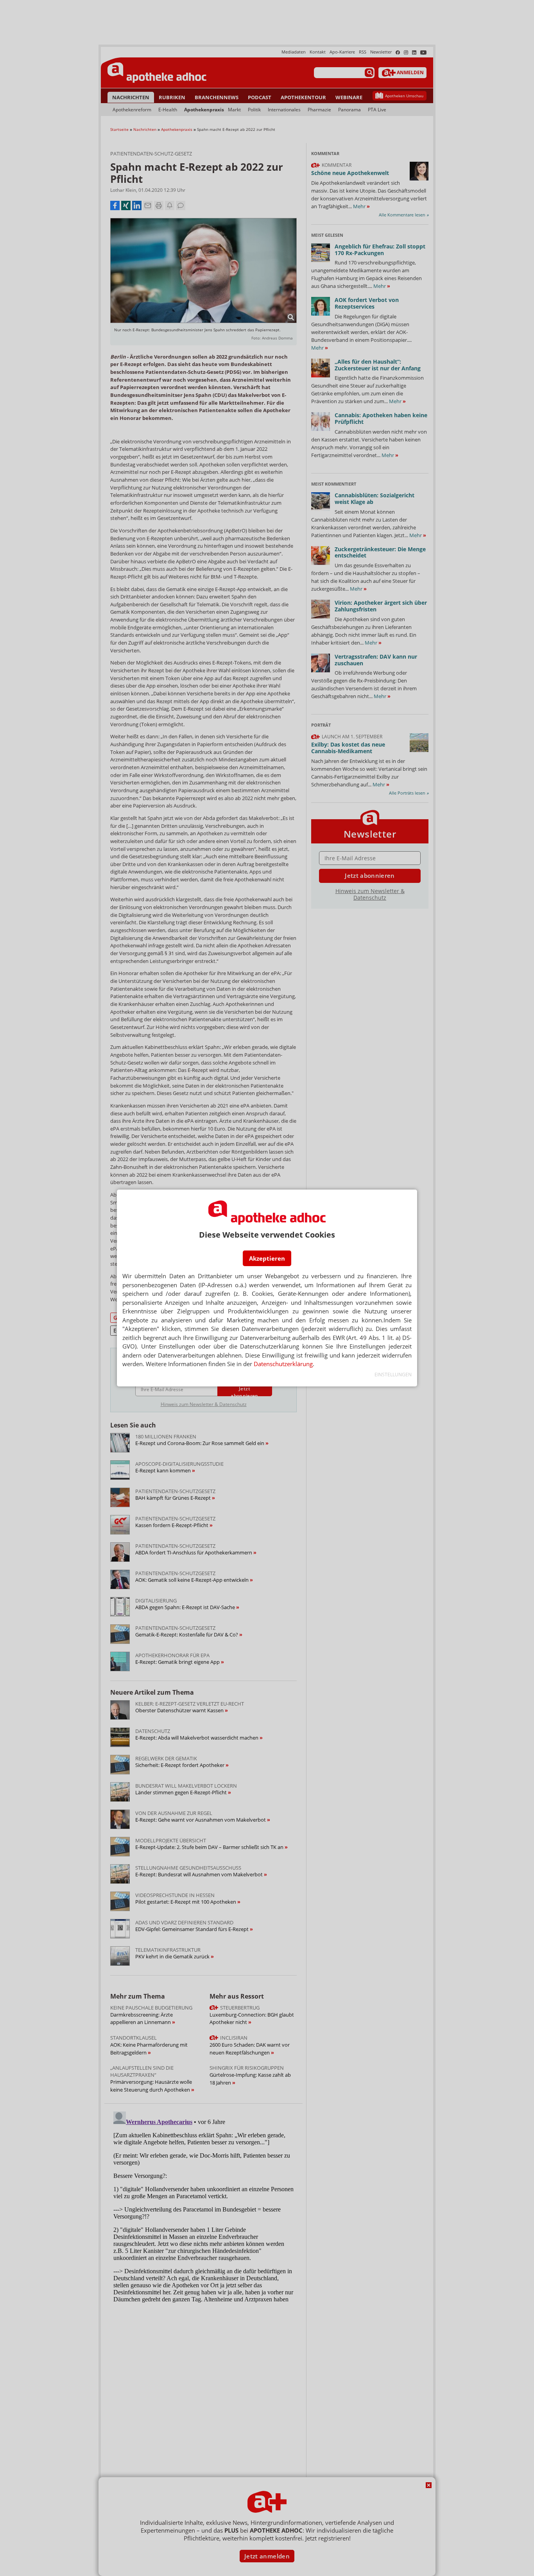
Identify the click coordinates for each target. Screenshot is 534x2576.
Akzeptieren (267, 1258)
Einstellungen (393, 1375)
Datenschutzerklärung (283, 1364)
